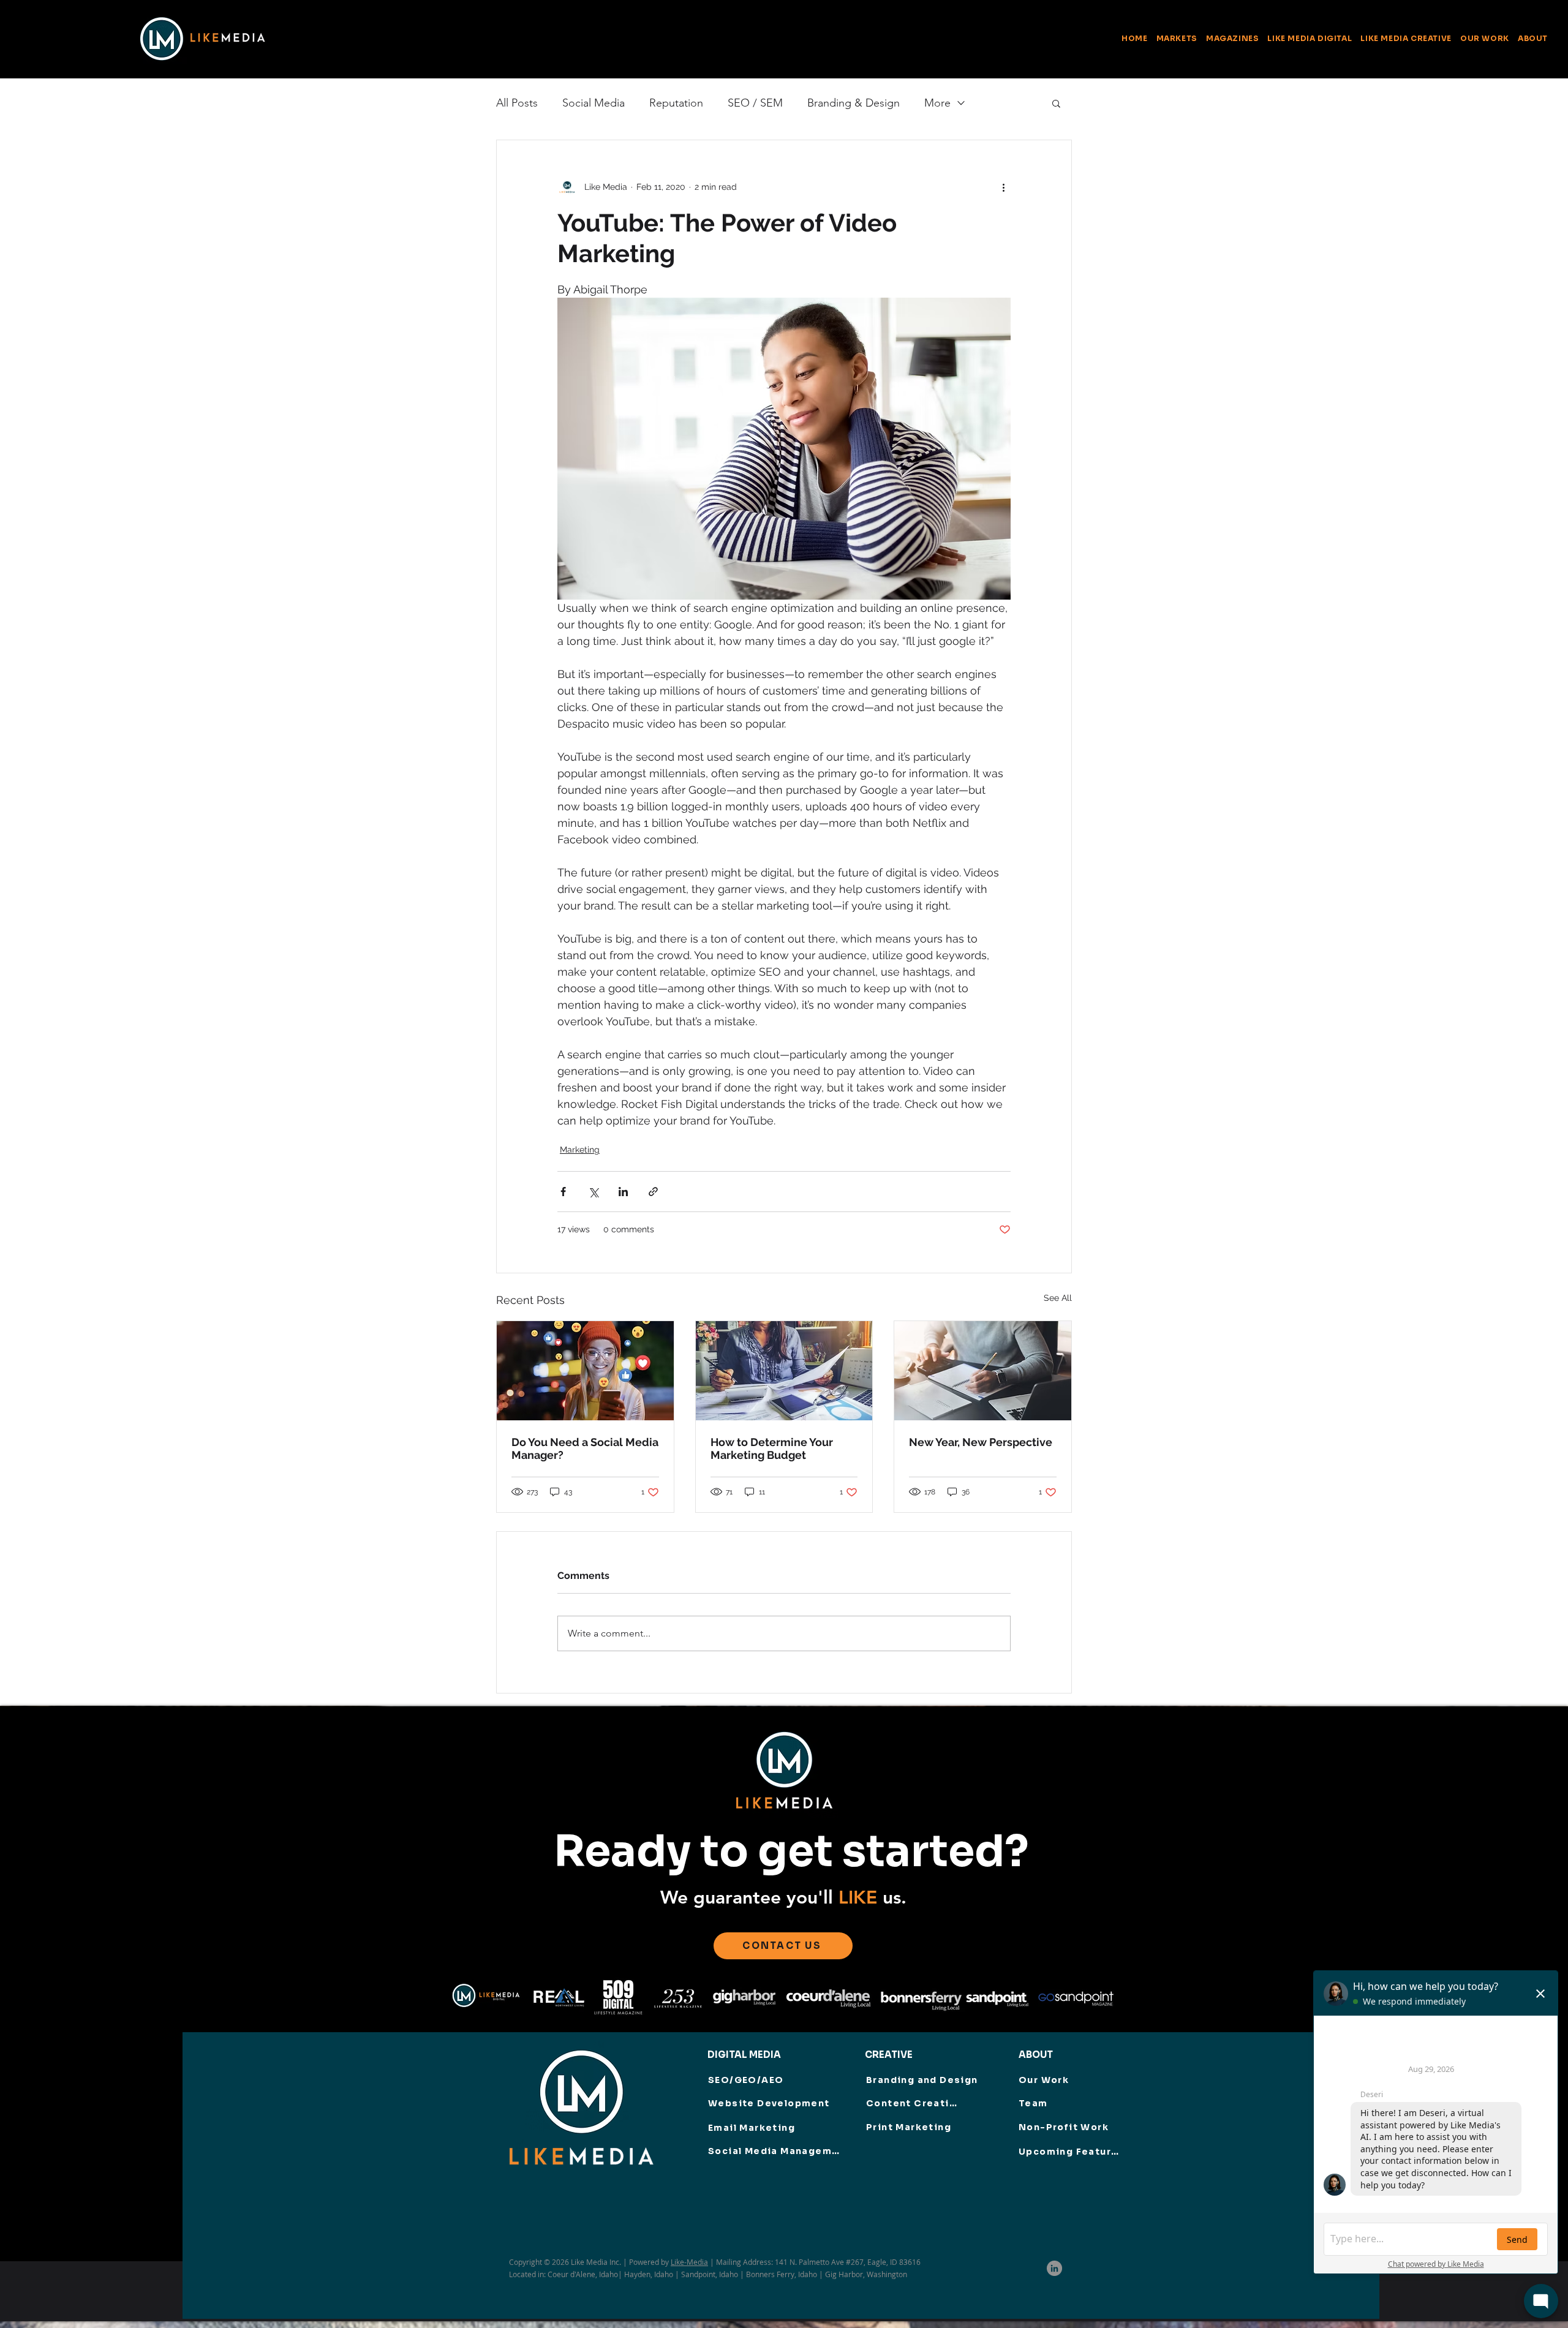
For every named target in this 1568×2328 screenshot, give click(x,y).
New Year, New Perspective (981, 1442)
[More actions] (1003, 187)
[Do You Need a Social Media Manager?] (585, 1371)
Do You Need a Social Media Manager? (585, 1448)
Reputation (676, 103)
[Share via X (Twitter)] (593, 1192)
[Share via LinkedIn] (623, 1192)
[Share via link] (653, 1192)
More (937, 103)
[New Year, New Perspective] (983, 1371)
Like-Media (689, 2262)
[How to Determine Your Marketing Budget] (784, 1371)
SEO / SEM (755, 103)
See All (1058, 1298)
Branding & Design (854, 103)
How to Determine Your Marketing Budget (772, 1448)
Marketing (580, 1150)
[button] (1233, 38)
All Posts (517, 103)
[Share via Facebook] (563, 1192)
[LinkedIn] (1054, 2268)
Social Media (594, 103)
